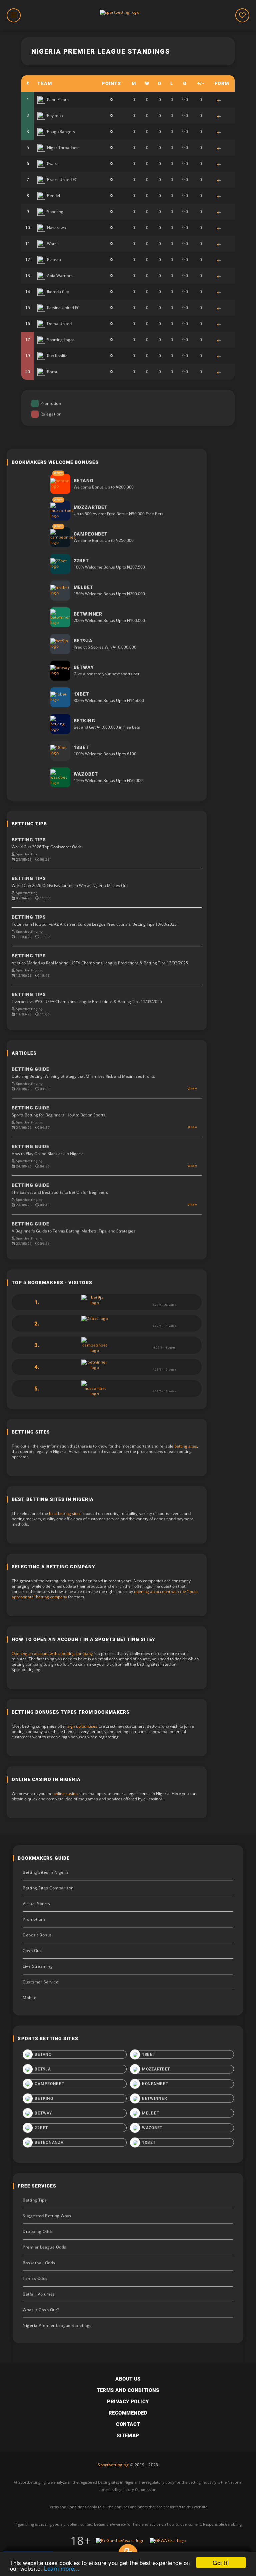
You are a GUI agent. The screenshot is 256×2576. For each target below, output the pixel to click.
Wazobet (152, 2128)
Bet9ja (43, 2069)
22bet (41, 2128)
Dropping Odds (38, 2231)
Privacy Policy (128, 2402)
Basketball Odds (39, 2263)
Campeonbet (49, 2084)
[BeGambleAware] (120, 2541)
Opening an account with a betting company (52, 1653)
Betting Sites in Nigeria (46, 1872)
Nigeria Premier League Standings (57, 2325)
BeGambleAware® (110, 2524)
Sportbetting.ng (113, 2465)
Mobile (29, 1998)
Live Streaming (38, 1966)
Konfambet (155, 2084)
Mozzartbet (156, 2069)
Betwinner (154, 2098)
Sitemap (128, 2436)
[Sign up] (60, 484)
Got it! (221, 2562)
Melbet (150, 2113)
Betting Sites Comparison (48, 1888)
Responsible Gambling (222, 2524)
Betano (43, 2054)
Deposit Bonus (37, 1935)
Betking (44, 2098)
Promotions (34, 1919)
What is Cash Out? (41, 2310)
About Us (128, 2379)
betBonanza (49, 2142)
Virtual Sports (36, 1904)
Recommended (128, 2413)
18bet (149, 2054)
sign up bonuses (82, 1726)
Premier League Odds (44, 2247)
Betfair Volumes (39, 2294)
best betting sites (65, 1513)
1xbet (149, 2142)
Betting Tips (35, 2200)
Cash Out (32, 1951)
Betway (43, 2113)
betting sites (186, 1446)
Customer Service (40, 1982)
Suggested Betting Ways (47, 2216)
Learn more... (62, 2568)
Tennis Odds (35, 2278)
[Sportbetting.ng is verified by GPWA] (168, 2541)
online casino (65, 1794)
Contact (128, 2424)
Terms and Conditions (128, 2390)
